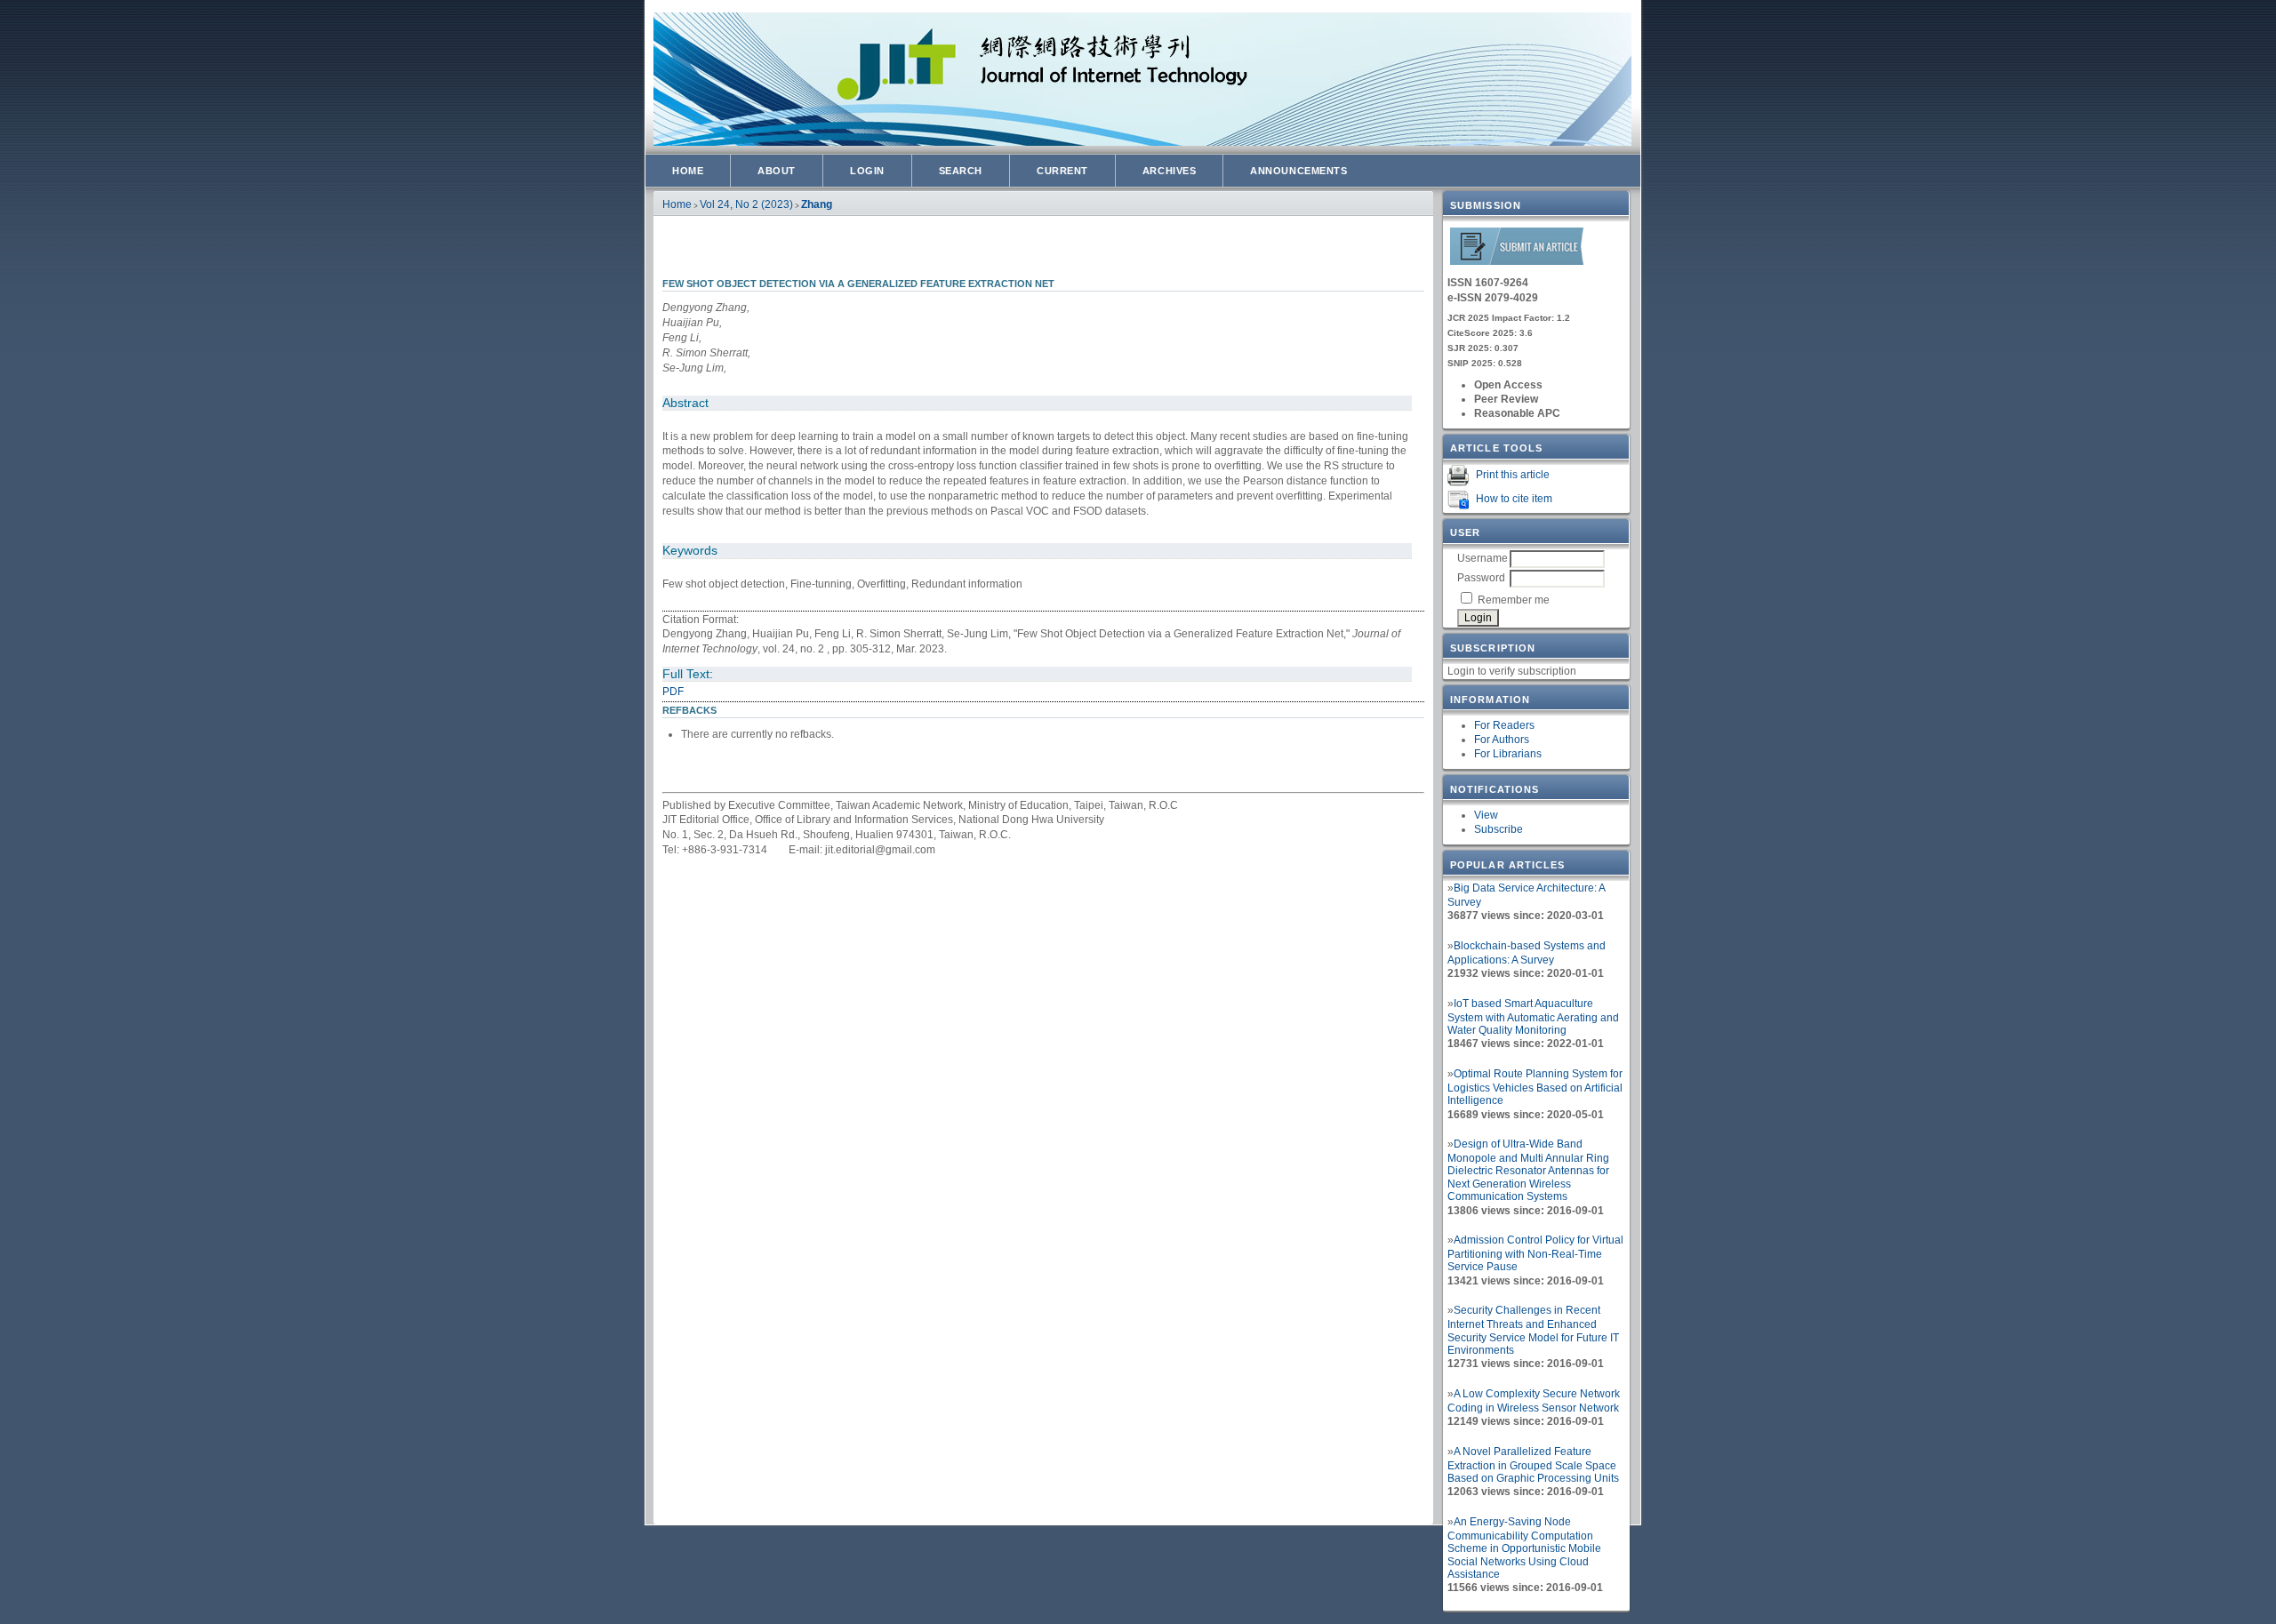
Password (1481, 578)
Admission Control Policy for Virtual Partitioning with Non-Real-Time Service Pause (1535, 1253)
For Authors (1502, 740)
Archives (1169, 171)
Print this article (1513, 475)
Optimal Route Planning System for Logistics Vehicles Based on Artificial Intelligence (1535, 1087)
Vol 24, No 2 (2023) (746, 204)
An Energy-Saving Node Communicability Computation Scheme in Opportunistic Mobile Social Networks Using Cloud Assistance (1524, 1548)
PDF (673, 692)
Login (867, 171)
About (777, 171)
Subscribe (1499, 829)
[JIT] (1517, 262)
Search (961, 171)
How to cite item (1514, 499)
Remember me (1514, 600)
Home (688, 171)
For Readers (1504, 725)
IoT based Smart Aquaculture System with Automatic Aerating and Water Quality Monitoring (1533, 1017)
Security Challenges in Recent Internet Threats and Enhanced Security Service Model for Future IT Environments (1533, 1330)
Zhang (817, 204)
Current (1062, 171)
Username (1483, 558)
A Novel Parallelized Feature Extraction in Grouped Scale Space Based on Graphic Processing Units (1533, 1465)
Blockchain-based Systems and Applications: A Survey (1527, 953)
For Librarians (1508, 754)
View (1486, 815)
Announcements (1298, 171)
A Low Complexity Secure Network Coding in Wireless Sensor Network (1534, 1401)
